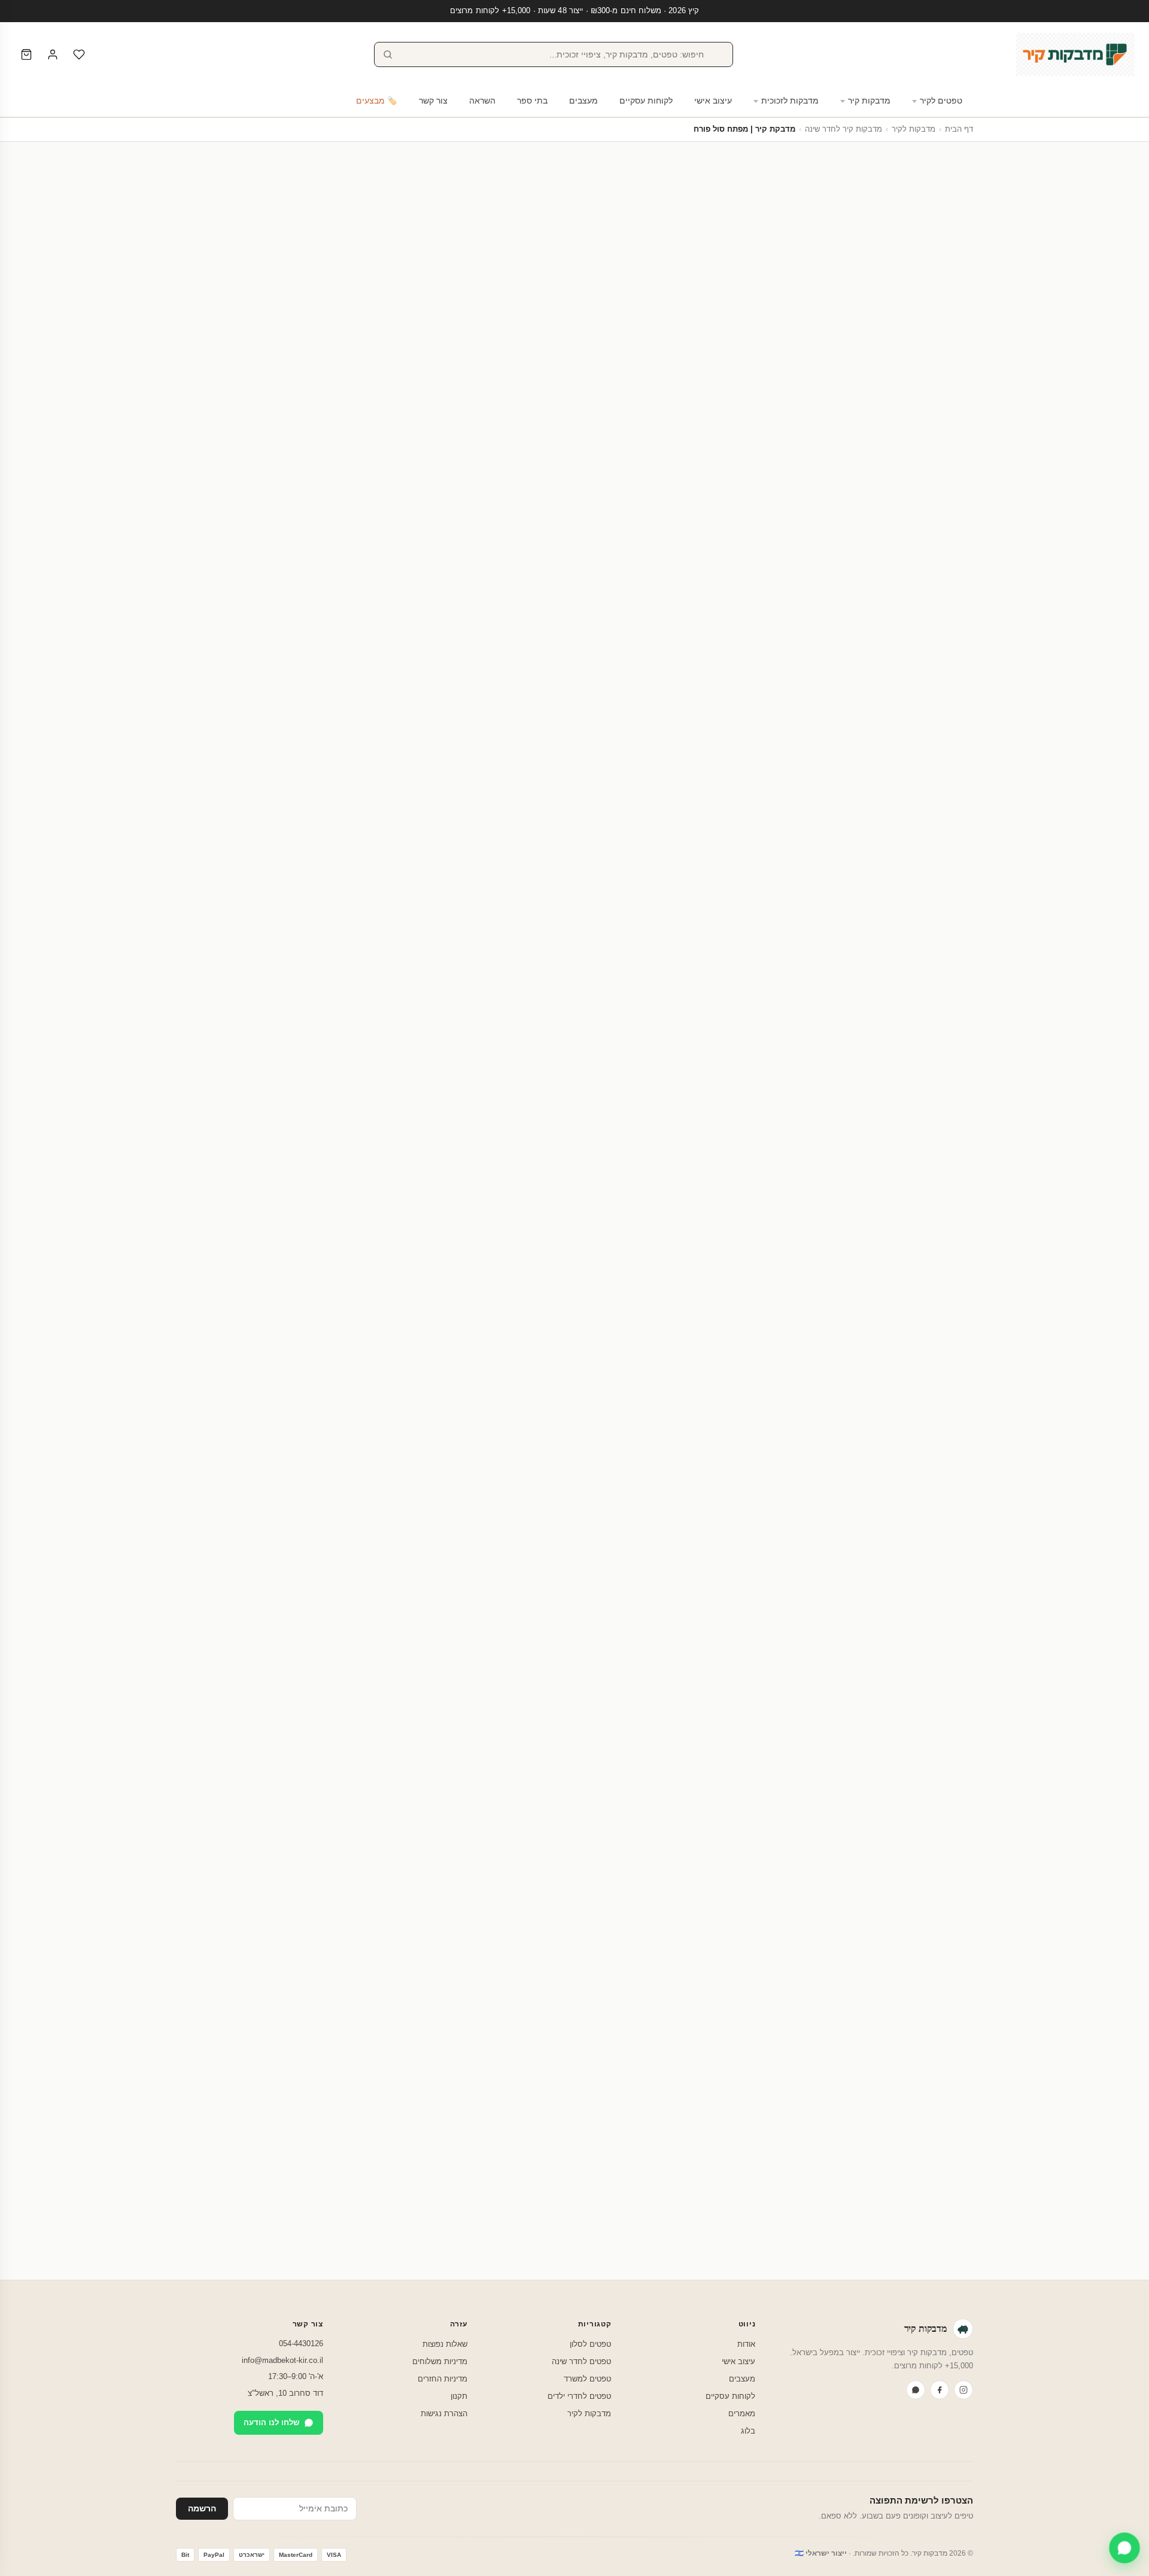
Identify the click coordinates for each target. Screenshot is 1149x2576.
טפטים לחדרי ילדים (579, 2396)
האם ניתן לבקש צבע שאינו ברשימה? (709, 2076)
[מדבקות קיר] (1075, 54)
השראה (482, 101)
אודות (746, 2344)
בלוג (748, 2431)
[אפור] (835, 539)
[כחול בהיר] (871, 539)
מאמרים (742, 2414)
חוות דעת (451, 771)
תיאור (538, 771)
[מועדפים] (79, 54)
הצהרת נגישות (444, 2414)
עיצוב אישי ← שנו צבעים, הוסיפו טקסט (361, 689)
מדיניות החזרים (443, 2379)
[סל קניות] (26, 54)
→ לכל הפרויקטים (207, 1148)
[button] (953, 581)
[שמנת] (883, 539)
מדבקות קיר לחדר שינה (843, 129)
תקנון (459, 2396)
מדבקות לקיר (914, 129)
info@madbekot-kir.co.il (282, 2360)
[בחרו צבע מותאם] (811, 539)
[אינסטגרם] (963, 2390)
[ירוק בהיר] (859, 539)
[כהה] (823, 539)
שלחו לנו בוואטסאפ (232, 2251)
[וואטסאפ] (916, 2390)
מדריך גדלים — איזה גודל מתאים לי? (483, 528)
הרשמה (202, 2509)
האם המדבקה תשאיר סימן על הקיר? (709, 1976)
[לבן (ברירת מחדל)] (895, 539)
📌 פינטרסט (871, 615)
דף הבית (959, 129)
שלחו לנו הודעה (271, 2422)
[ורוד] (847, 539)
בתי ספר (532, 101)
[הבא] (176, 1703)
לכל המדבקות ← (205, 1548)
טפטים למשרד (587, 2379)
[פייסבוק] (940, 2390)
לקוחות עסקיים (646, 101)
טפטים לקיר (941, 101)
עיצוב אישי (713, 101)
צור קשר (433, 101)
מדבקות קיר (869, 101)
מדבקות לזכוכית (790, 101)
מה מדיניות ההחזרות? (739, 2139)
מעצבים (583, 101)
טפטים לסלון (590, 2344)
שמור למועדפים (361, 659)
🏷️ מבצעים (377, 101)
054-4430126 (301, 2343)
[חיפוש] (388, 54)
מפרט (497, 771)
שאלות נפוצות (445, 2344)
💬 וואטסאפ (927, 615)
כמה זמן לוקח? (753, 2107)
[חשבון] (53, 54)
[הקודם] (973, 1703)
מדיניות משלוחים (440, 2361)
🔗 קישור (821, 615)
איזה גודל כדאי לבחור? (737, 2044)
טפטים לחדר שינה (581, 2361)
